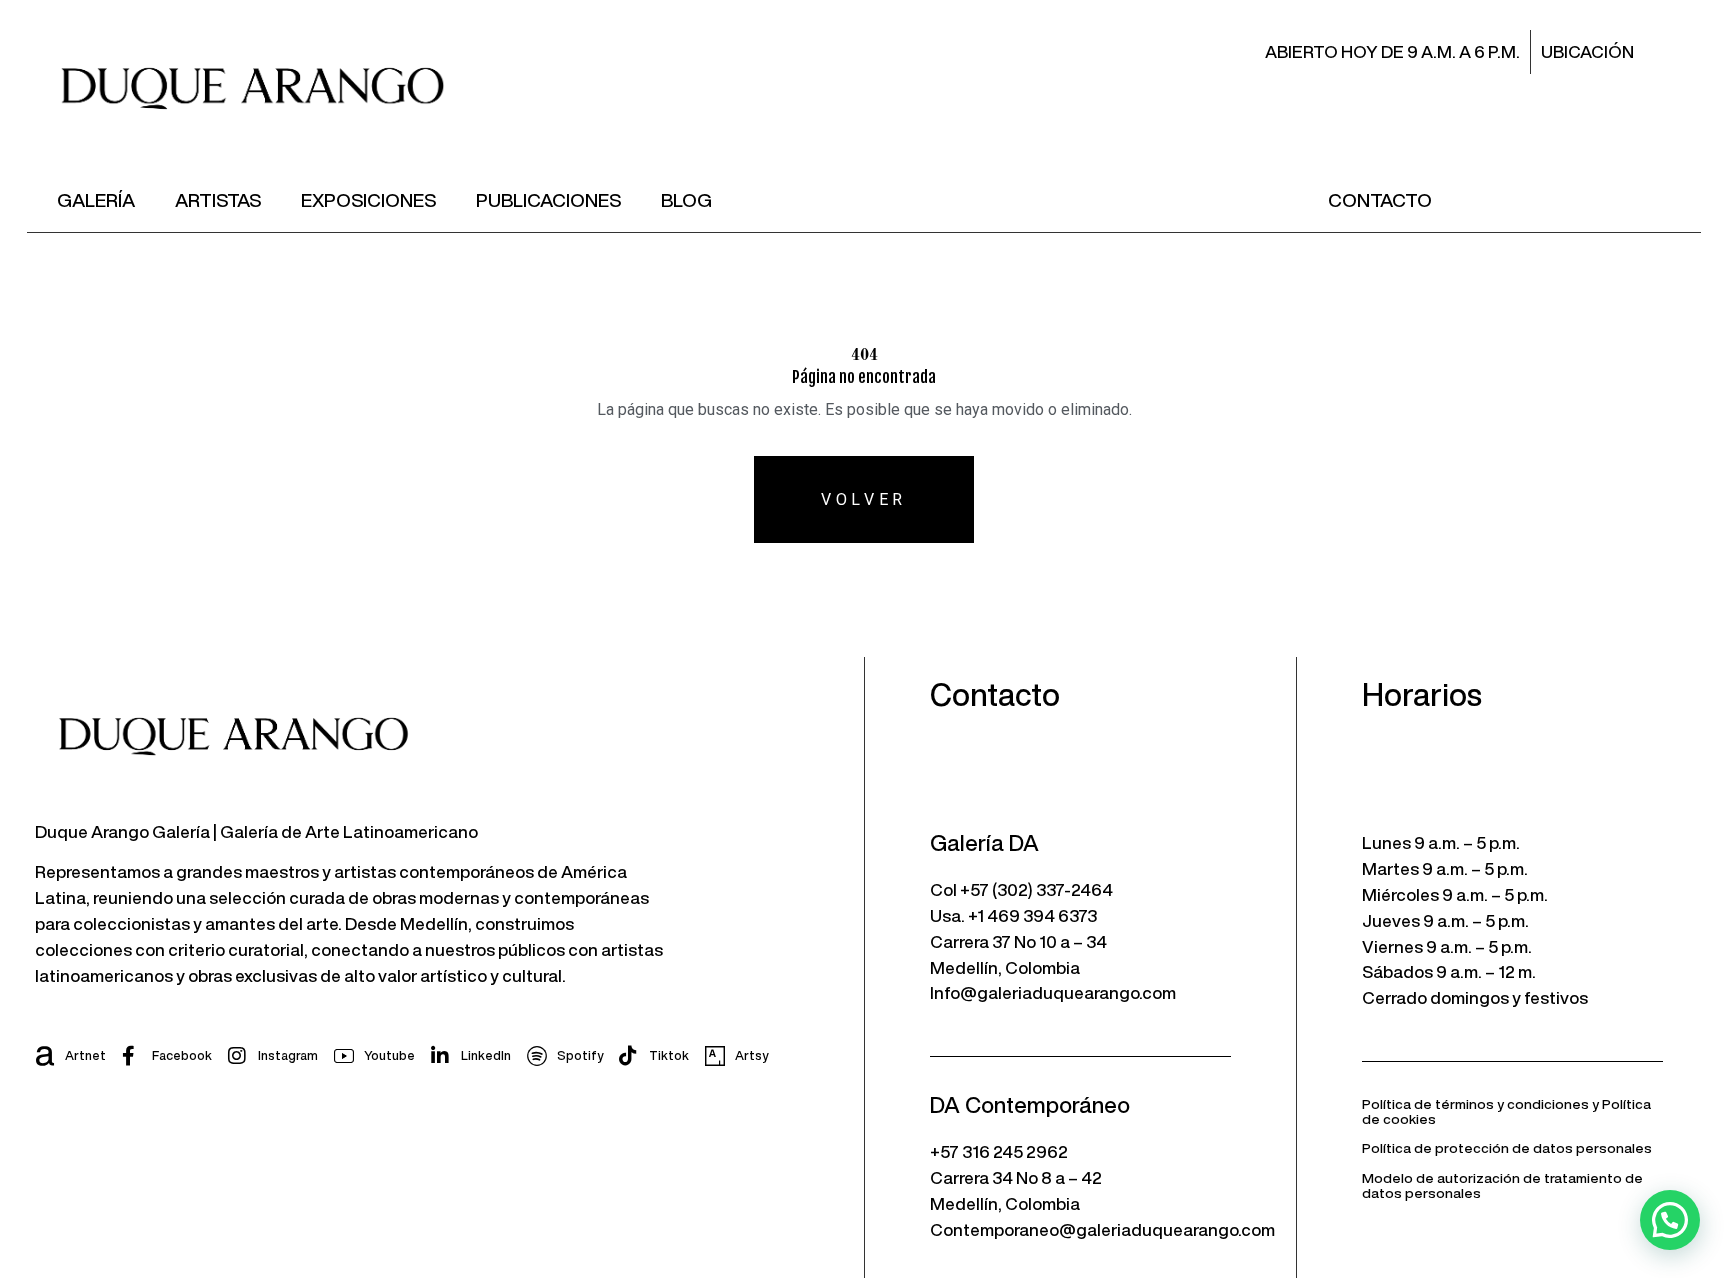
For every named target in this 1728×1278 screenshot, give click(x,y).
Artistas (218, 199)
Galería (96, 199)
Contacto (1380, 199)
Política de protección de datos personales (1507, 1148)
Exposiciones (368, 199)
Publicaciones (548, 199)
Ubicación (1587, 51)
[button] (1670, 1220)
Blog (686, 199)
